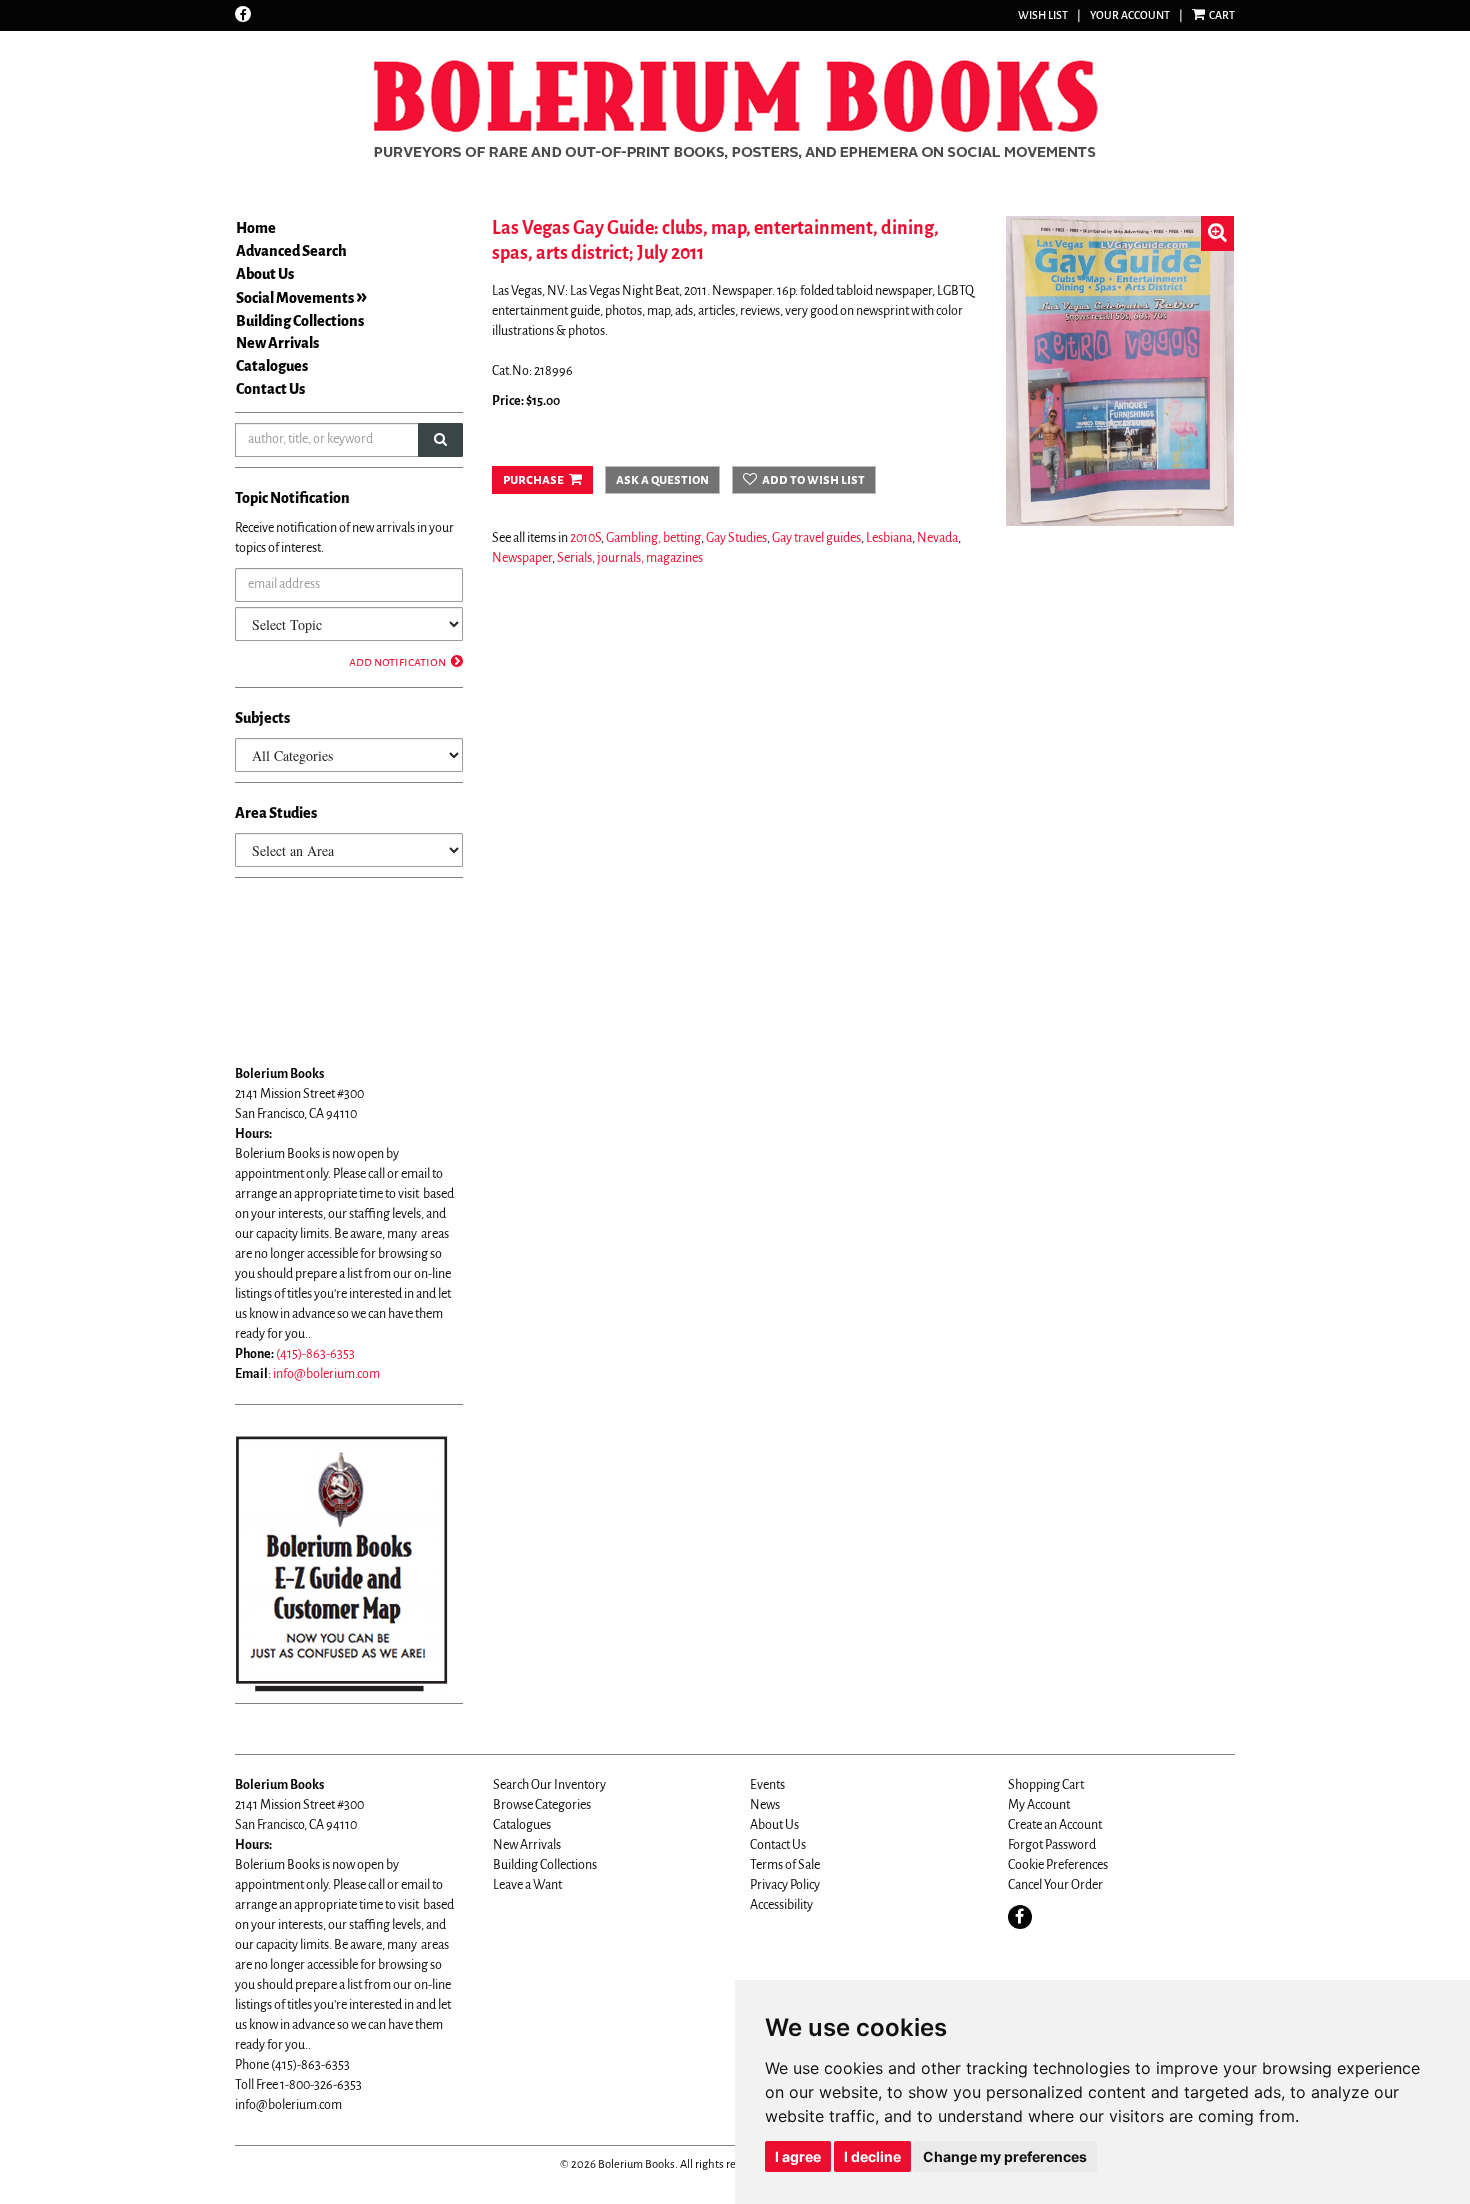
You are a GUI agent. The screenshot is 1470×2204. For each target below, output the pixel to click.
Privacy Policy (785, 1885)
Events (767, 1785)
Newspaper (522, 558)
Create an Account (1055, 1825)
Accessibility (781, 1905)
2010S (585, 538)
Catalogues (272, 366)
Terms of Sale (785, 1865)
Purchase (533, 479)
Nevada (937, 538)
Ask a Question (662, 479)
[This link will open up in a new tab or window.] (341, 1563)
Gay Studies (736, 538)
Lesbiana (889, 538)
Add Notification (397, 662)
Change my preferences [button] (1005, 2156)
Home (256, 228)
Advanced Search (291, 251)
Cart (1221, 15)
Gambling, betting (653, 538)
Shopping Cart (1046, 1785)
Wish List (1043, 15)
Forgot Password (1052, 1845)
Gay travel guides (816, 538)
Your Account (1130, 15)
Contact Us (270, 389)
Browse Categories (542, 1805)
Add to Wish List (813, 479)
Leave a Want (527, 1885)
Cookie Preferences (1058, 1865)
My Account (1039, 1805)
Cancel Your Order (1055, 1885)
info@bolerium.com (326, 1374)
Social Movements (295, 298)
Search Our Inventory (549, 1785)
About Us (265, 274)
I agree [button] (798, 2156)
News (765, 1805)
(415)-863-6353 (315, 1354)
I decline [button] (872, 2156)
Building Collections (300, 321)
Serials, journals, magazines (630, 558)
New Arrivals (277, 343)
